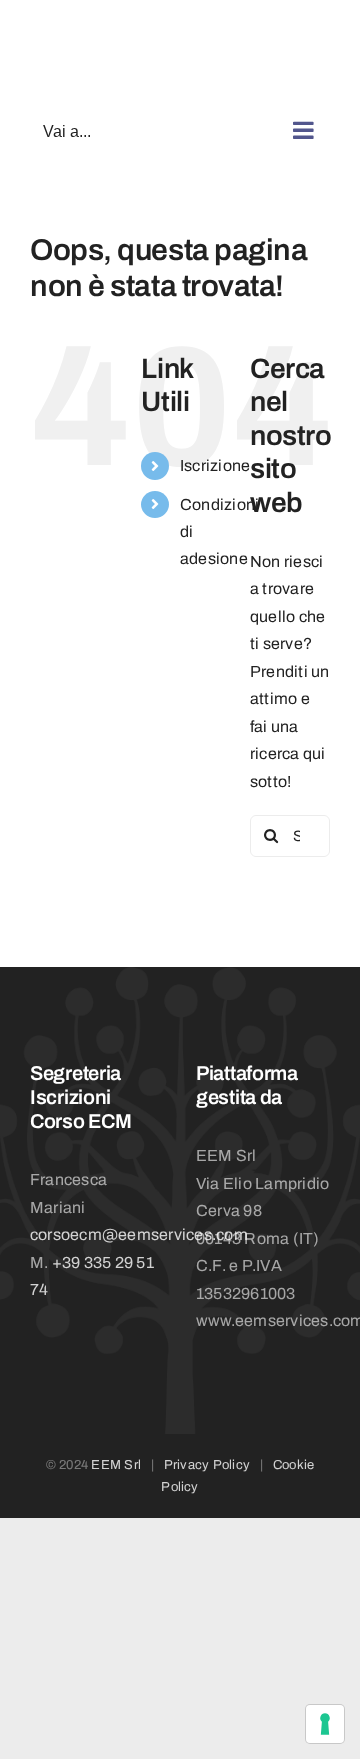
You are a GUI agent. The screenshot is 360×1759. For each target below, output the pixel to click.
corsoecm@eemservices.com (139, 1234)
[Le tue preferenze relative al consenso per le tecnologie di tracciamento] (325, 1724)
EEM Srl (116, 1465)
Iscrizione (215, 465)
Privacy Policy (207, 1465)
